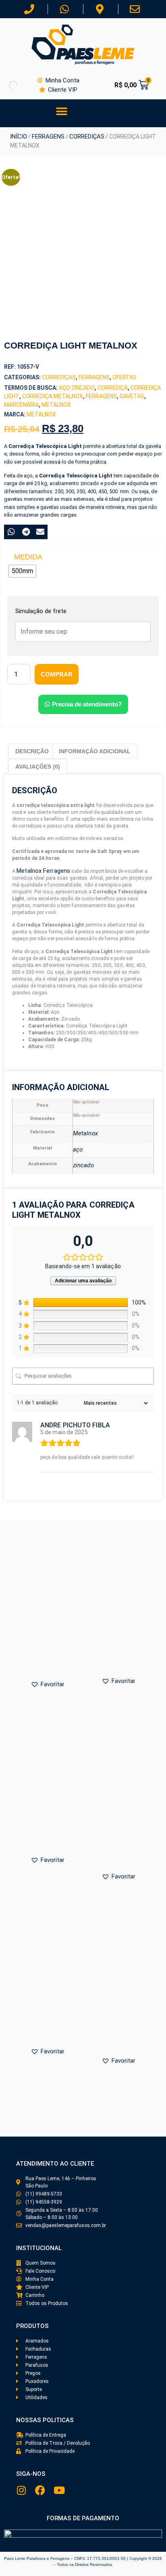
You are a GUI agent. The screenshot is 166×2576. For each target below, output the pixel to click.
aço (78, 1149)
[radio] (22, 571)
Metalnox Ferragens (43, 871)
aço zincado (77, 388)
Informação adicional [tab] (95, 751)
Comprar (57, 674)
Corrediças (87, 137)
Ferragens (48, 137)
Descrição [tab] (32, 751)
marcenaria (21, 405)
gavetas (132, 396)
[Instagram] (21, 2490)
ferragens (101, 396)
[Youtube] (59, 2490)
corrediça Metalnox (53, 396)
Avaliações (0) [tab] (38, 767)
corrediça (113, 388)
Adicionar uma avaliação (83, 1281)
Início (19, 137)
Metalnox (56, 405)
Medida (28, 557)
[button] (61, 111)
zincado (83, 1165)
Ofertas (124, 377)
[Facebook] (40, 2490)
